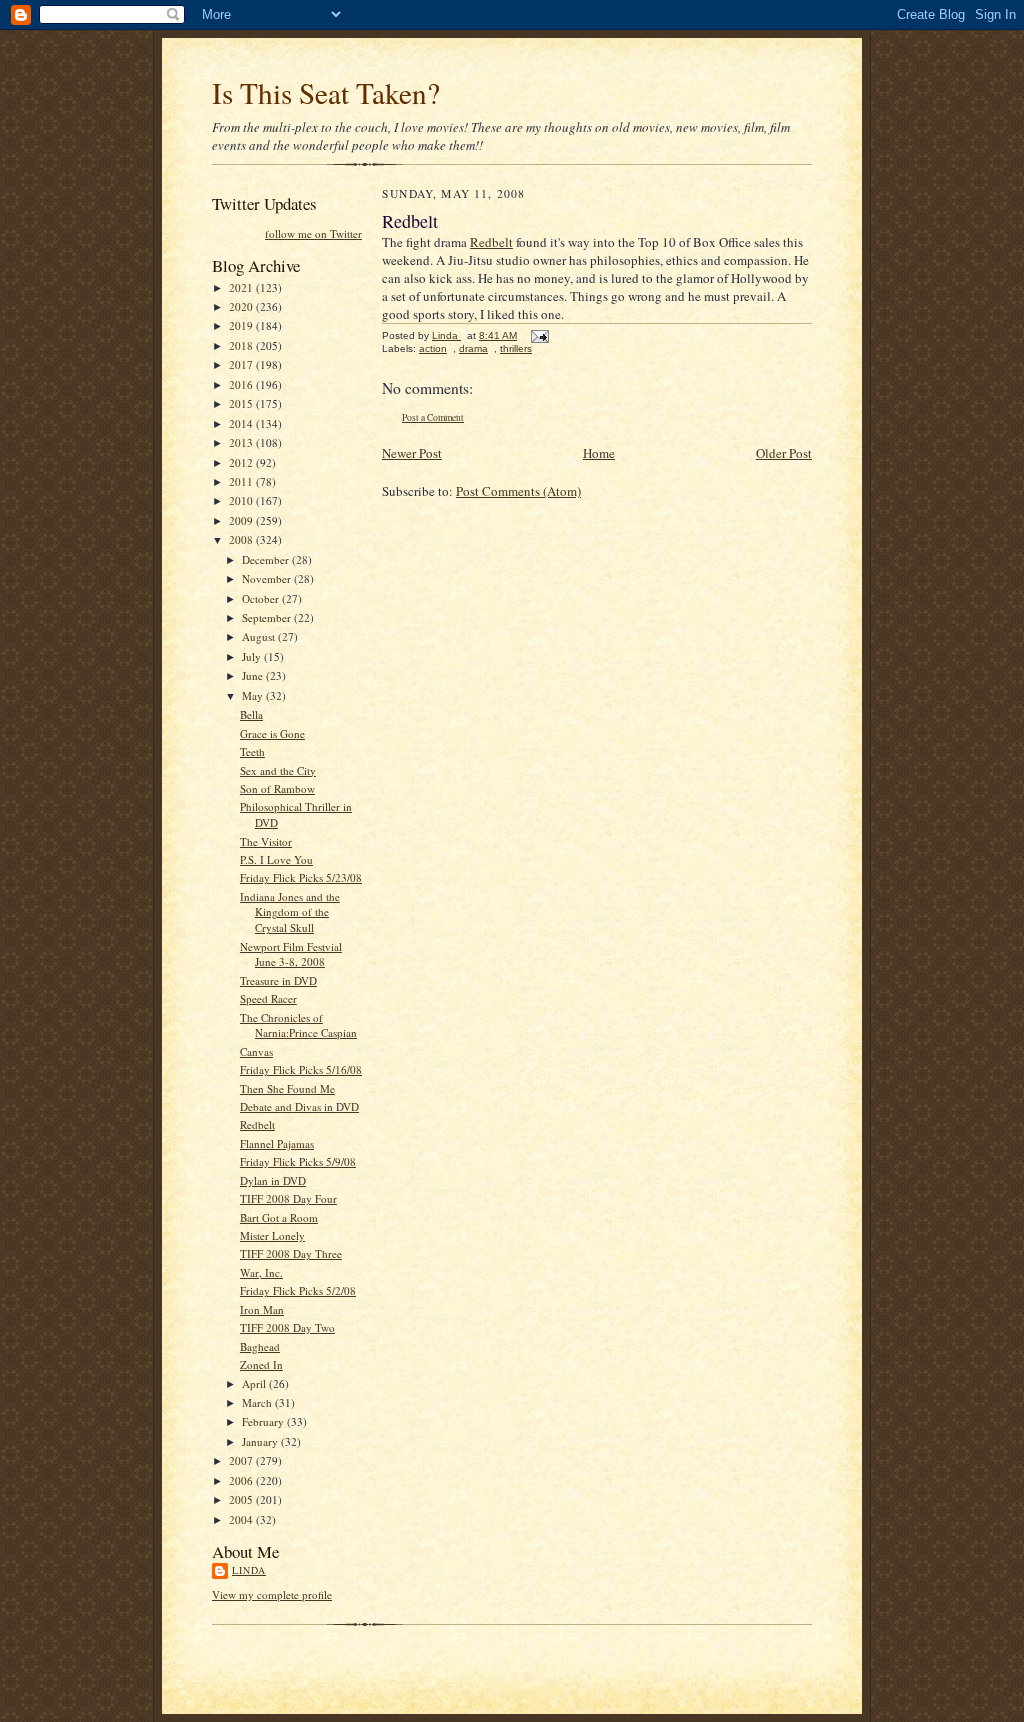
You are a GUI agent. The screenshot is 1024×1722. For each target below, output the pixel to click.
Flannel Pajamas (277, 1143)
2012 (242, 462)
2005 (242, 1499)
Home (599, 453)
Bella (251, 714)
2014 (242, 423)
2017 (242, 364)
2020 (242, 306)
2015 (242, 403)
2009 (242, 520)
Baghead (260, 1346)
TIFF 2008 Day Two (287, 1327)
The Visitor (266, 841)
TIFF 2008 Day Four (288, 1198)
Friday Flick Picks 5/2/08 (298, 1290)
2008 (242, 539)
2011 (242, 481)
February (264, 1421)
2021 (242, 287)
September (268, 617)
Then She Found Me (287, 1088)
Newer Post (412, 453)
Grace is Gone (272, 733)
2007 (242, 1460)
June (254, 675)
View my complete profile (272, 1594)
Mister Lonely (272, 1235)
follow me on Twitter (313, 233)
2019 (242, 325)
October (262, 598)
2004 (242, 1519)
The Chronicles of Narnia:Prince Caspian (298, 1025)
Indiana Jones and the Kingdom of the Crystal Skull (290, 912)
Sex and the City (278, 770)
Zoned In (261, 1364)
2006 (242, 1480)
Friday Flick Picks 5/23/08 (301, 877)
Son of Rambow (277, 788)
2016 (242, 384)
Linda (249, 1570)
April (255, 1383)
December (267, 559)
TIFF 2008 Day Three (291, 1253)
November (268, 578)
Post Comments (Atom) (518, 491)
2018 (242, 345)
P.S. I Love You (276, 859)
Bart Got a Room (279, 1217)
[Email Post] (539, 335)
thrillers (516, 348)
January (261, 1441)
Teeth (252, 751)
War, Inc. (261, 1272)
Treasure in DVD (278, 980)
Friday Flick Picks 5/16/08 (301, 1069)
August (260, 636)
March (258, 1402)
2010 (242, 500)
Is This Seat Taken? (326, 92)
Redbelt (257, 1124)
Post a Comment (433, 417)
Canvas (256, 1051)
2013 (242, 442)
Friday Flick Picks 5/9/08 (298, 1161)
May (254, 695)
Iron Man (262, 1309)
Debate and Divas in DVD (299, 1106)
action (433, 348)
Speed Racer (268, 998)
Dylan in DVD (273, 1180)
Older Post (784, 453)
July (253, 656)
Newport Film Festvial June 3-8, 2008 (291, 954)
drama (473, 348)
